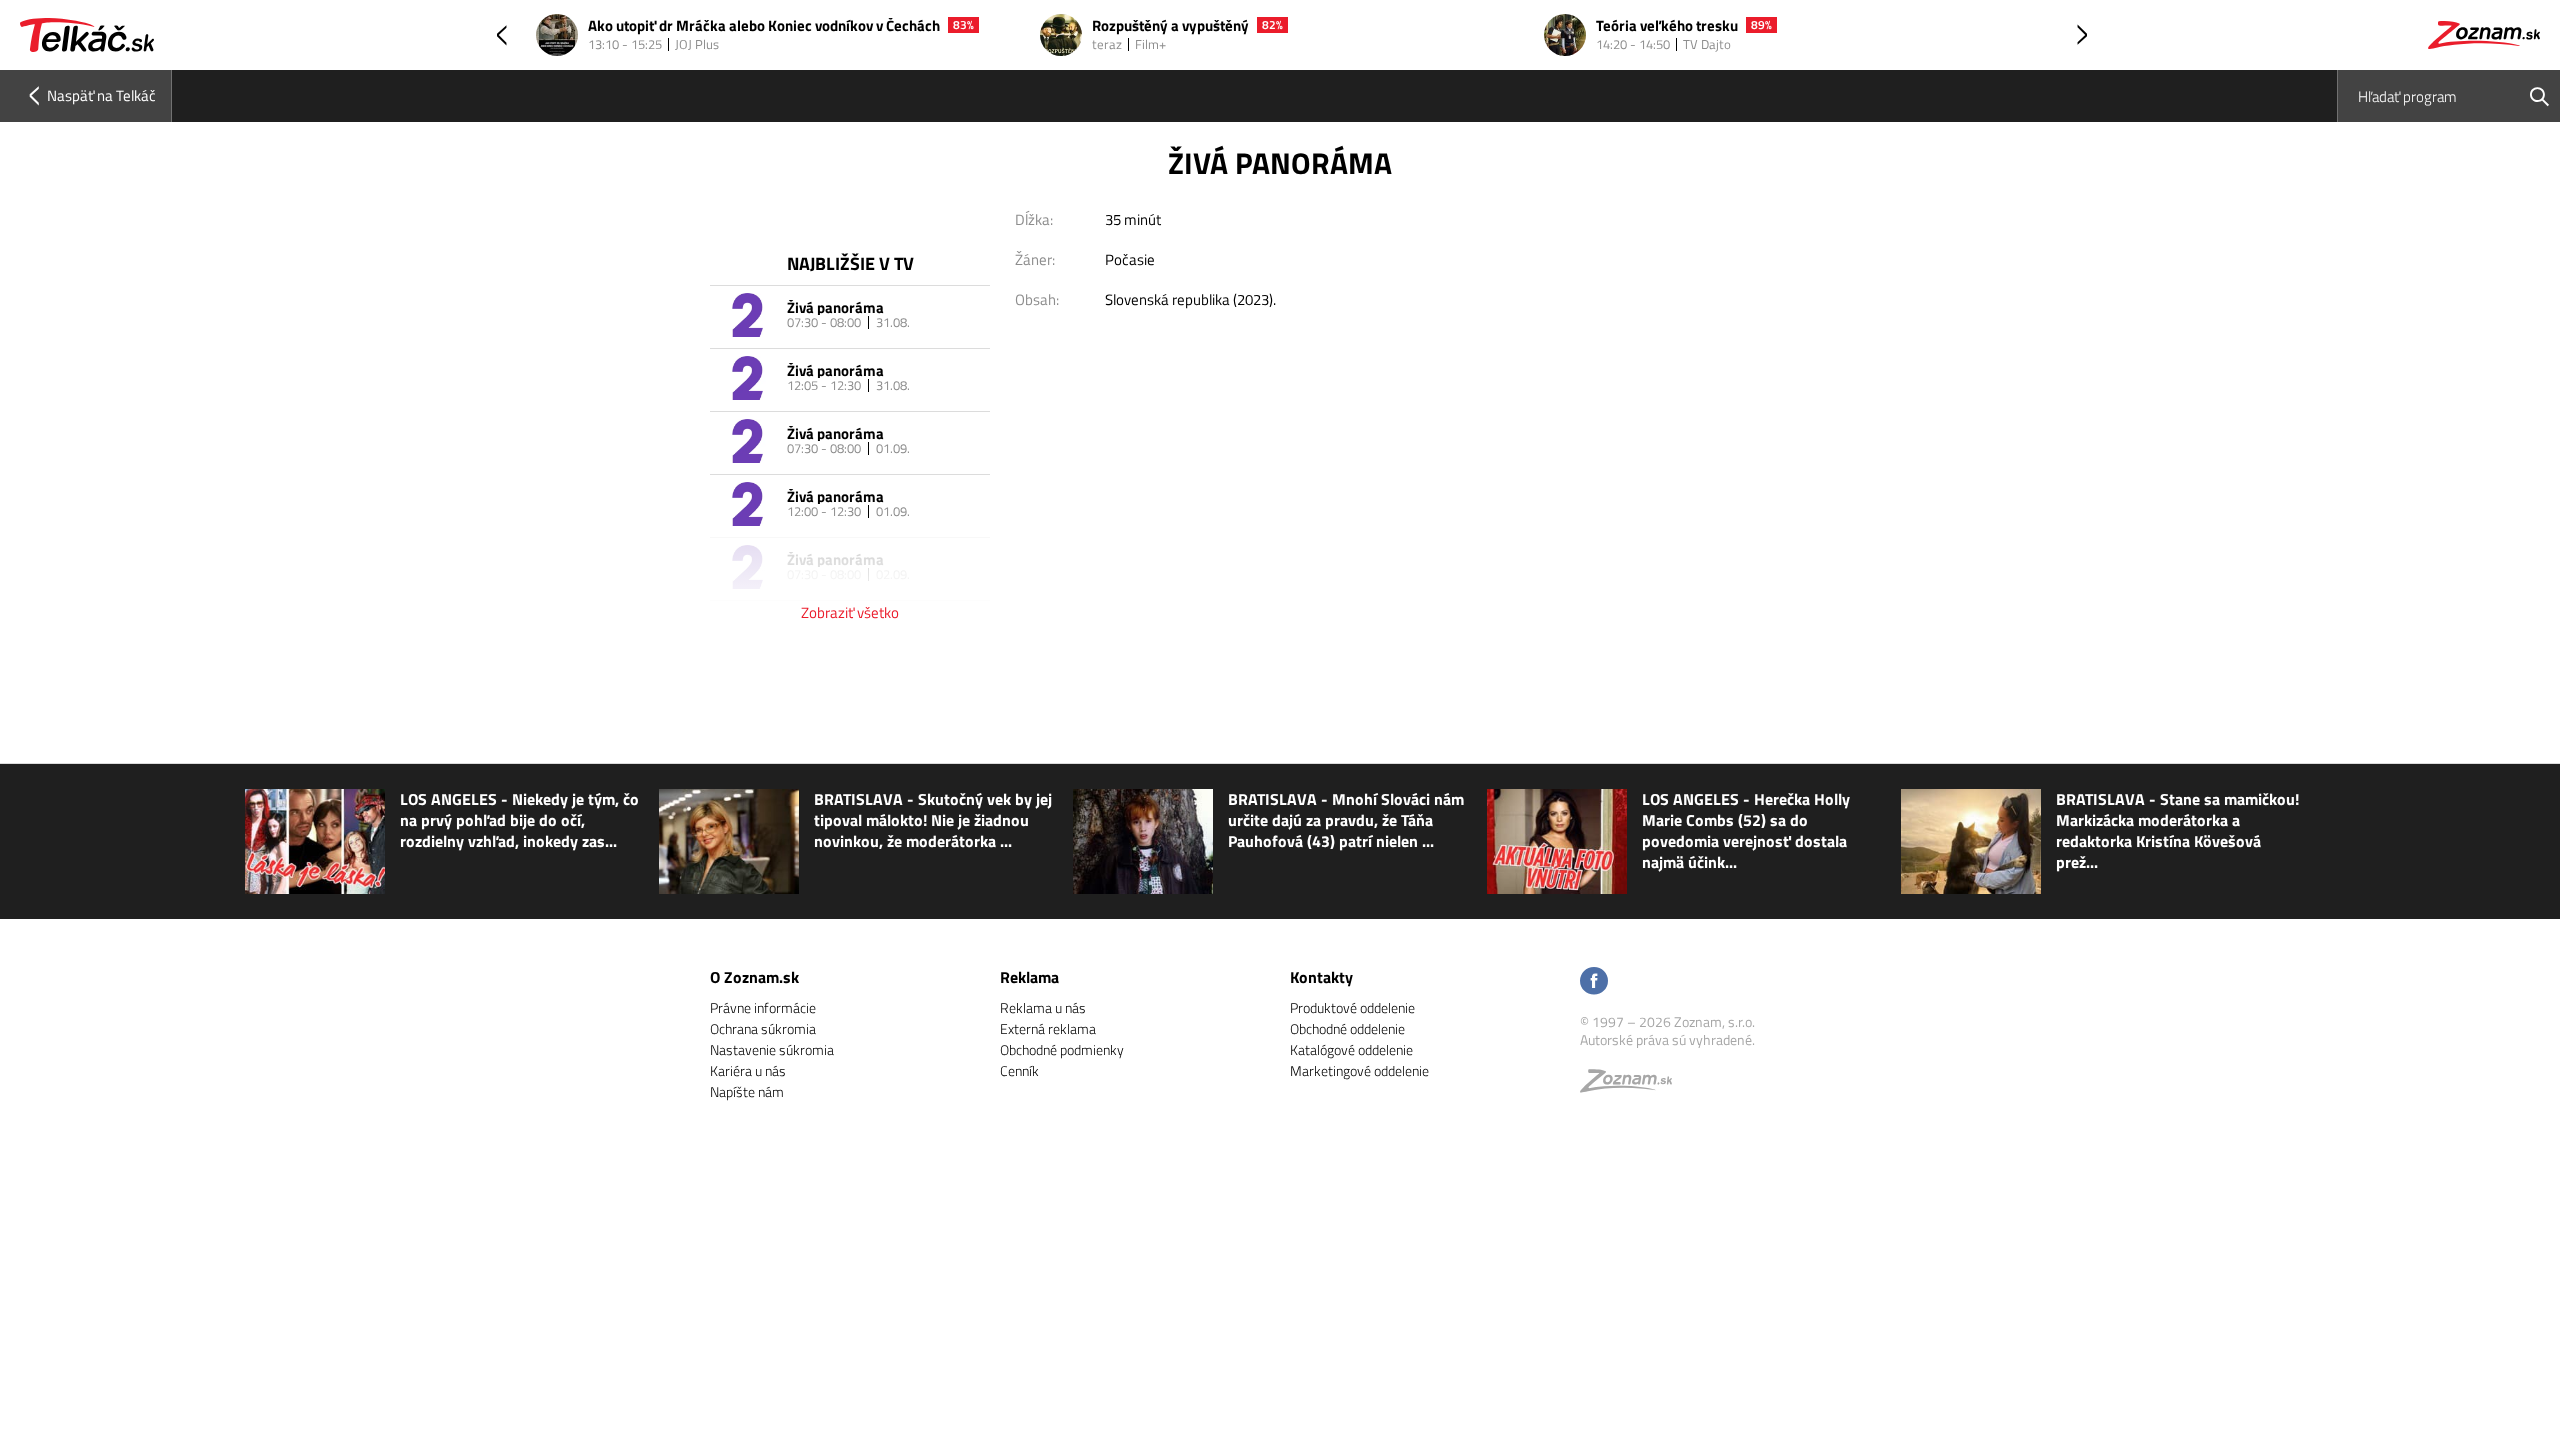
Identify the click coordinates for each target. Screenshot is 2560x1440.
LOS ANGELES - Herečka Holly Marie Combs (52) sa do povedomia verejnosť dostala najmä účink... (1746, 831)
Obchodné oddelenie (1347, 1028)
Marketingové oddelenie (1359, 1070)
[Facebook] (1594, 982)
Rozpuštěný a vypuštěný (1170, 26)
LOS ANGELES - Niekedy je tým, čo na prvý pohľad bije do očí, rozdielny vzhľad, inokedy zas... (519, 820)
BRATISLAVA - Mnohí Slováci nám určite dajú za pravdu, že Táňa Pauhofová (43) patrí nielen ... (1346, 820)
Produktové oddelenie (1352, 1007)
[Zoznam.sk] (1633, 1085)
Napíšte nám (747, 1091)
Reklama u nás (1043, 1007)
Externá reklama (1048, 1028)
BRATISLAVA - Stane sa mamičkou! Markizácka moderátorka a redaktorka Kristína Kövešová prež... (2177, 831)
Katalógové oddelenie (1351, 1049)
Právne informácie (763, 1007)
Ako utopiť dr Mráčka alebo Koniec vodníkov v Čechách (764, 26)
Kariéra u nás (748, 1070)
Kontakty (1321, 977)
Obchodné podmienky (1062, 1049)
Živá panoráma (835, 307)
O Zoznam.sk (754, 977)
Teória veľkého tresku (1667, 26)
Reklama (1029, 977)
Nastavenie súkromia (772, 1049)
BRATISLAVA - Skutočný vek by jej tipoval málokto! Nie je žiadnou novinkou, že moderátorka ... (933, 820)
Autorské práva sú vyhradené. (1667, 1039)
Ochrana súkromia (763, 1028)
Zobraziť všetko (850, 612)
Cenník (1019, 1070)
